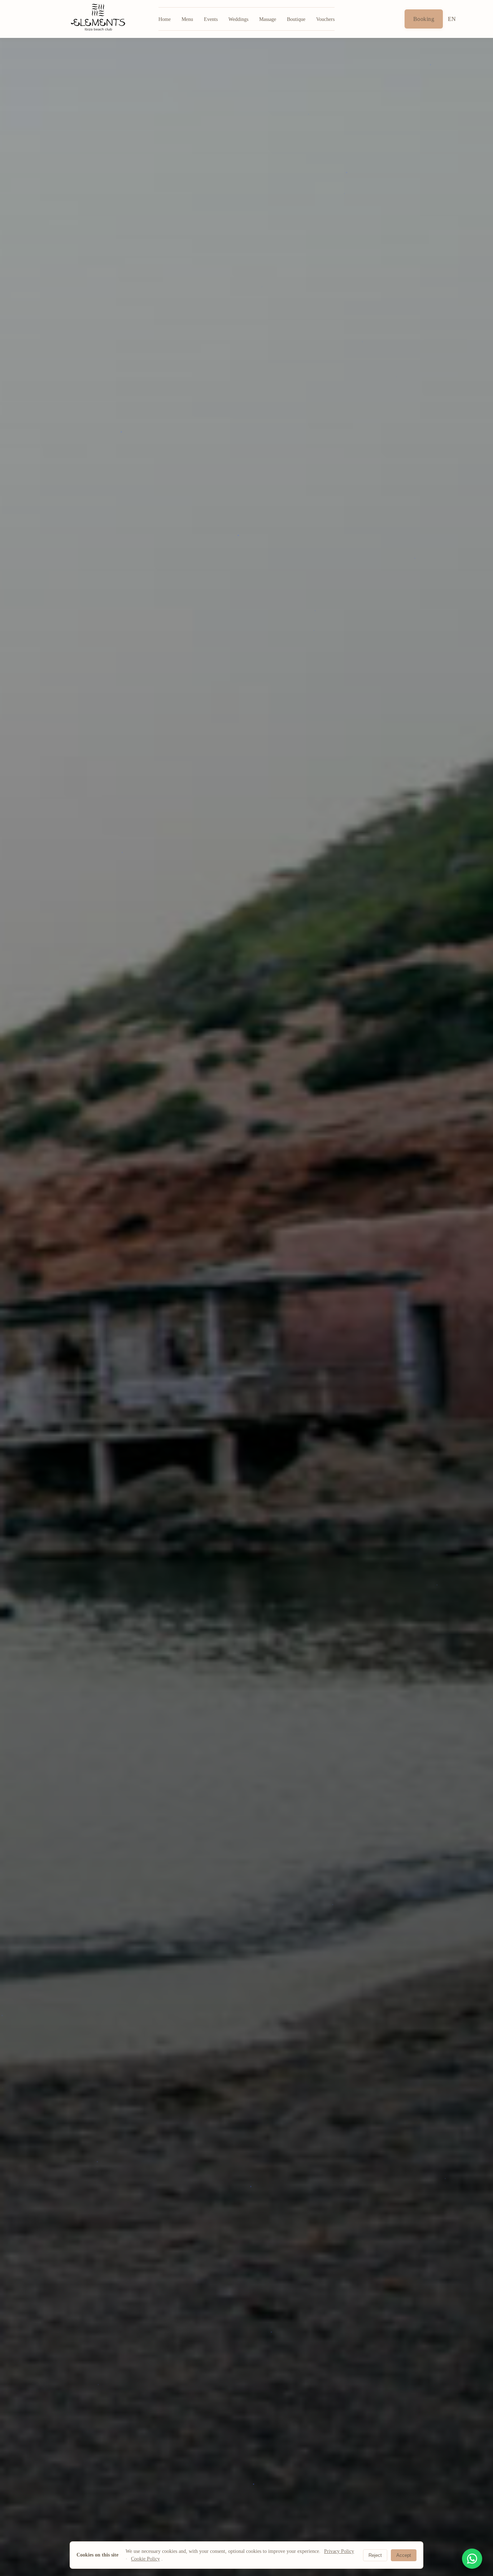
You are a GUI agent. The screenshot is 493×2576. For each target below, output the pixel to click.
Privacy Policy (339, 2551)
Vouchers (325, 19)
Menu (187, 19)
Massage (268, 19)
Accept (404, 2555)
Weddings (238, 19)
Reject (375, 2555)
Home (165, 19)
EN (452, 19)
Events (211, 19)
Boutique (296, 19)
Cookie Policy (145, 2559)
